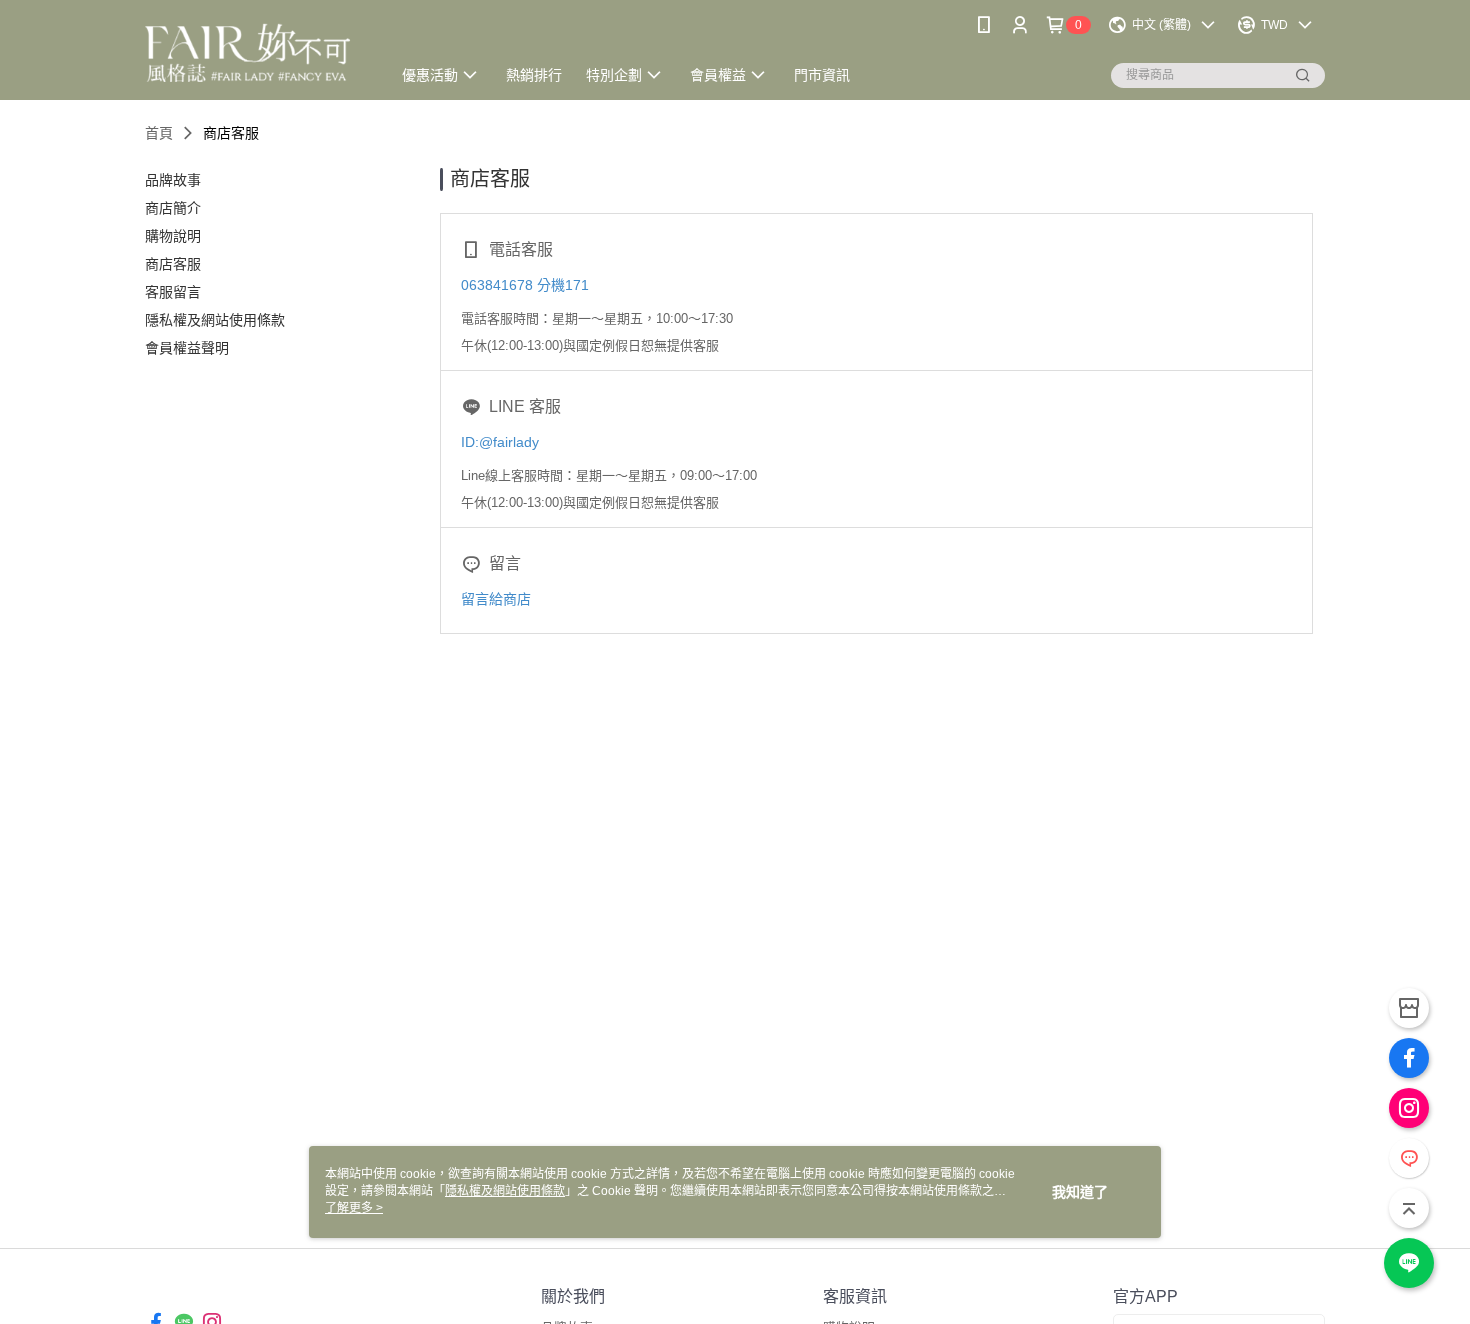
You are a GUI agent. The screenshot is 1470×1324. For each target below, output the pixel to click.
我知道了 (1080, 1192)
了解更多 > (354, 1208)
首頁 (159, 133)
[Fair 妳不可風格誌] (256, 52)
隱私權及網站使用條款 (505, 1191)
